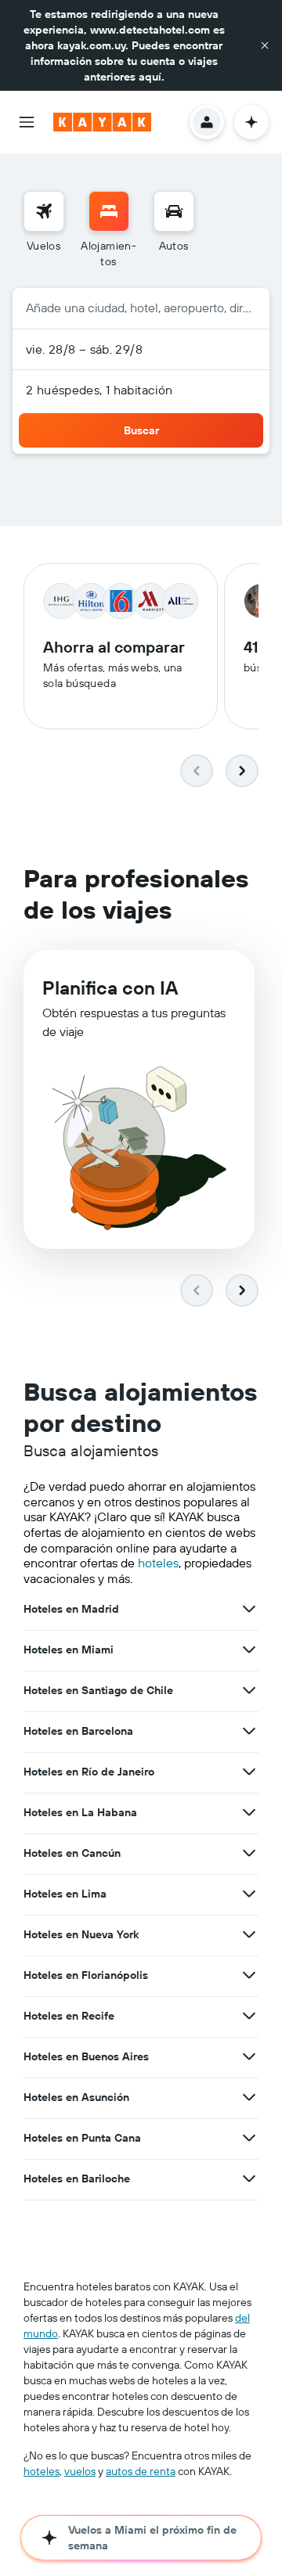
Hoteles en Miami (69, 1650)
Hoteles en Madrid (71, 1609)
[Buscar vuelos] (44, 211)
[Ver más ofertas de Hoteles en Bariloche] (249, 2178)
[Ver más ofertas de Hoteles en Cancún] (249, 1853)
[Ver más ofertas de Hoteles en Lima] (249, 1894)
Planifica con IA (110, 988)
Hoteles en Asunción (76, 2097)
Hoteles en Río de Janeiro (89, 1772)
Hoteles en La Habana (80, 1812)
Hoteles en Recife (69, 2016)
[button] (265, 45)
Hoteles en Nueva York (81, 1934)
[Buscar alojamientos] (109, 211)
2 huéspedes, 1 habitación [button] (99, 390)
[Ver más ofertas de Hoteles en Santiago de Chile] (249, 1690)
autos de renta (141, 2471)
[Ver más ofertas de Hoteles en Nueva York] (249, 1934)
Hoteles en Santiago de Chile (98, 1690)
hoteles (158, 1563)
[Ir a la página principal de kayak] (102, 122)
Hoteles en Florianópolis (86, 1975)
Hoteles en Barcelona (78, 1731)
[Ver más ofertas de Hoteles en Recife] (249, 2016)
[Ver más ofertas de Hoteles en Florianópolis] (249, 1975)
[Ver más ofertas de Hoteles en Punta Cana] (249, 2138)
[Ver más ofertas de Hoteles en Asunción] (249, 2097)
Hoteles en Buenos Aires (86, 2056)
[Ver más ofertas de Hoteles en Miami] (249, 1650)
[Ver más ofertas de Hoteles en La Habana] (249, 1812)
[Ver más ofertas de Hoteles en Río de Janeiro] (249, 1772)
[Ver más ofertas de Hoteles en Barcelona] (249, 1731)
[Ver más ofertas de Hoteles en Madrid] (249, 1609)
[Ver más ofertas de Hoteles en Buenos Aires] (249, 2056)
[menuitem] (44, 230)
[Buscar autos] (174, 211)
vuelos (80, 2471)
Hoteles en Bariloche (77, 2178)
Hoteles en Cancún (72, 1853)
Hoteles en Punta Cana (82, 2138)
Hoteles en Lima (65, 1894)
